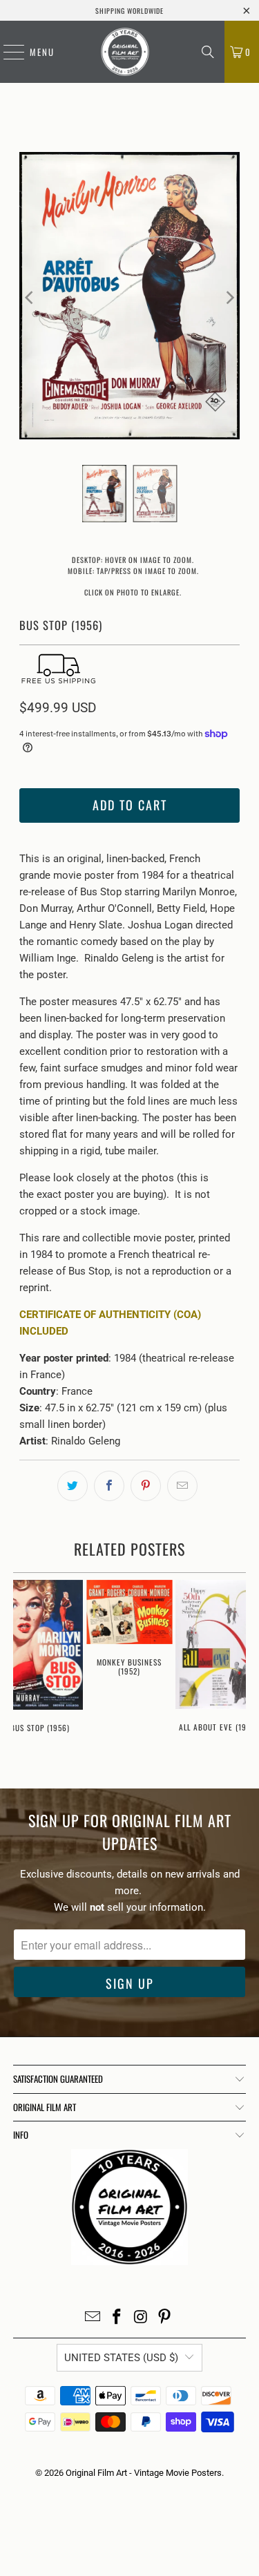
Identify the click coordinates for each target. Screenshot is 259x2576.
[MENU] (7, 52)
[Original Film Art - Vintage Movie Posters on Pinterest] (165, 2318)
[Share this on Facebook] (109, 1486)
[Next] (229, 298)
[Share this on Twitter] (73, 1486)
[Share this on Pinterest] (146, 1486)
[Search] (208, 52)
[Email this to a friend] (182, 1486)
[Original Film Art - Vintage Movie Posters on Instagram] (141, 2318)
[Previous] (30, 298)
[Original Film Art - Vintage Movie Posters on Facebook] (117, 2318)
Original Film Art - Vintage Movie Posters (144, 2473)
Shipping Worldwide (129, 11)
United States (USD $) (121, 2358)
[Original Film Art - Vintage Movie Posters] (125, 52)
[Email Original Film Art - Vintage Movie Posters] (93, 2318)
